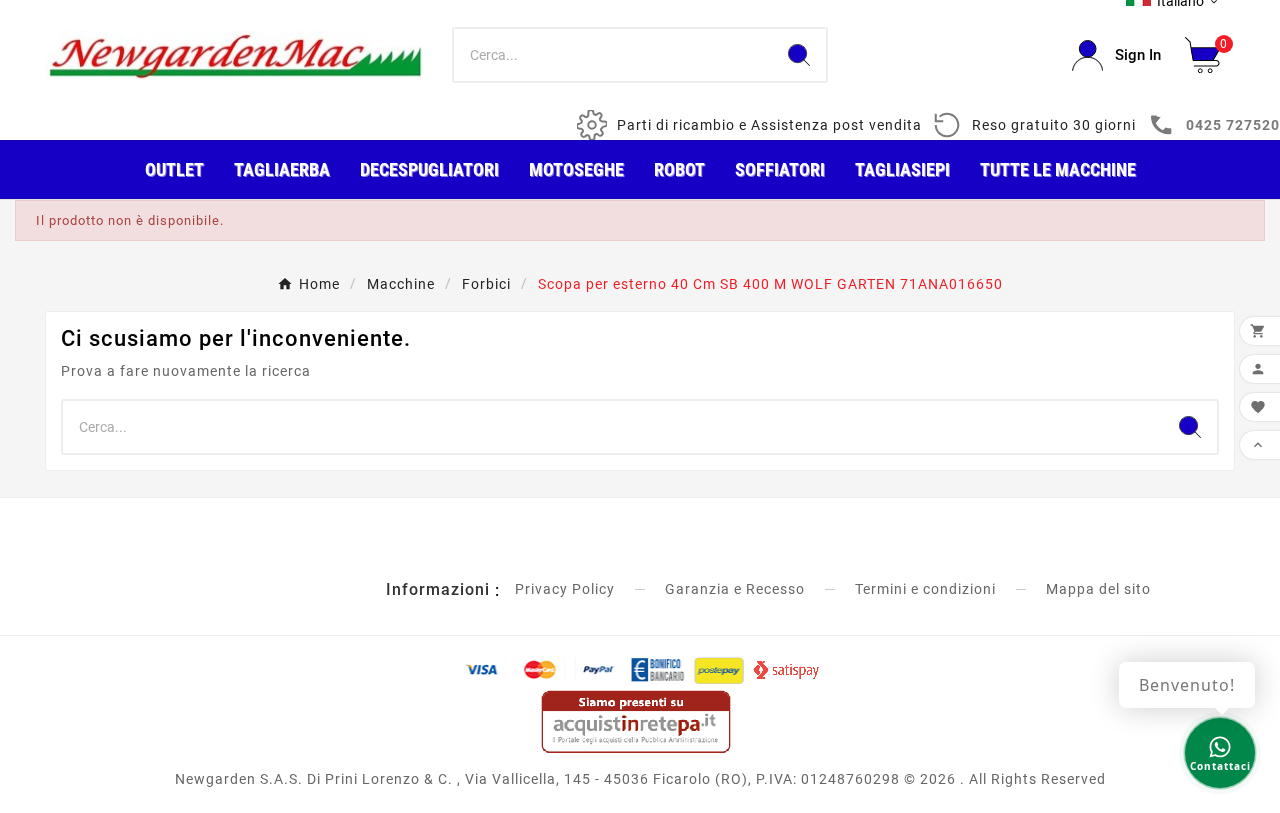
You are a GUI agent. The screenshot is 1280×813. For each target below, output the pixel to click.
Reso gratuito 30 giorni (1054, 125)
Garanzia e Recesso (735, 589)
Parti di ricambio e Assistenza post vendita (769, 125)
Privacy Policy (565, 589)
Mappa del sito (1098, 589)
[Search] (799, 55)
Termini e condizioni (925, 589)
